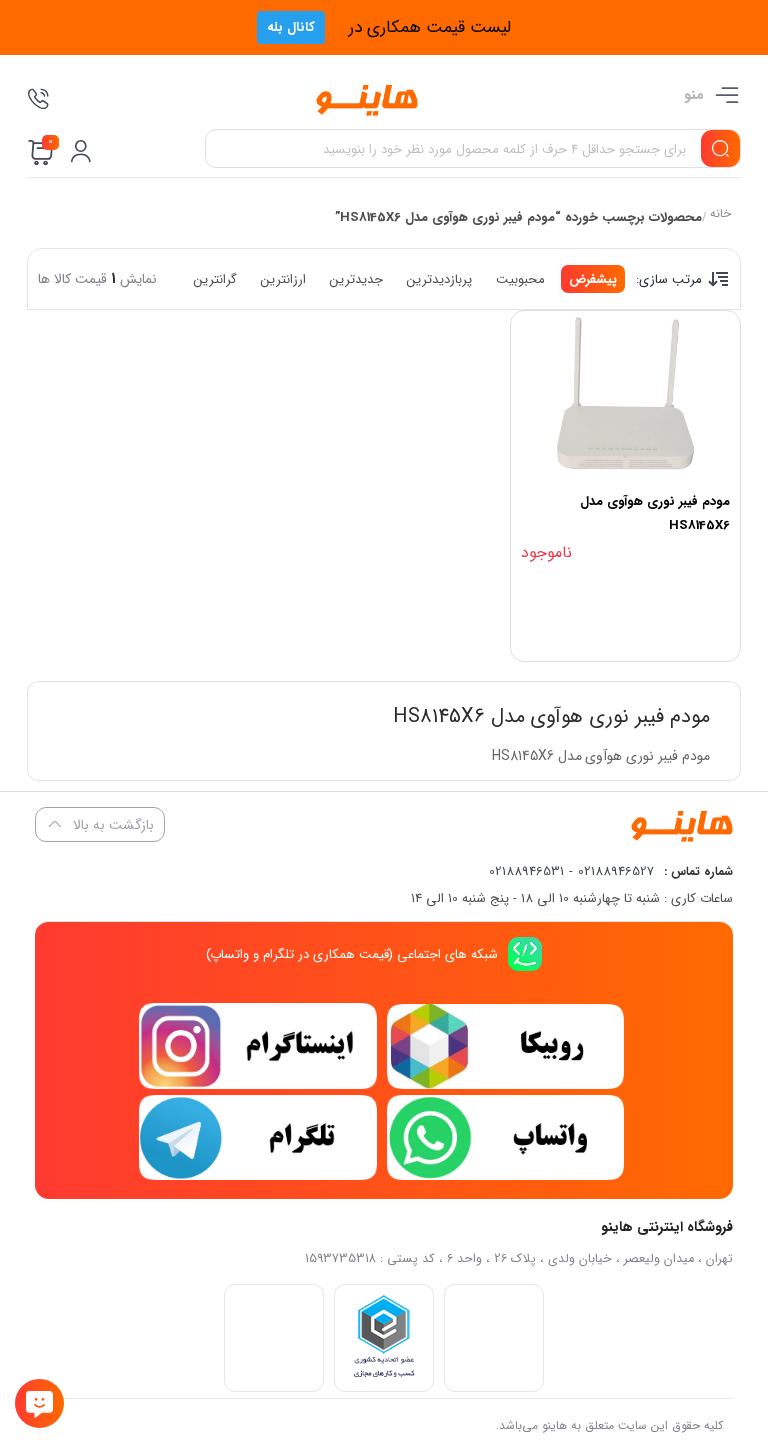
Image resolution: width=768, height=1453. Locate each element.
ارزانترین (283, 279)
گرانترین (215, 279)
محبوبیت (520, 279)
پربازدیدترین (439, 279)
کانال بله (291, 27)
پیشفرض (593, 279)
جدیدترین (356, 279)
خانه (720, 215)
